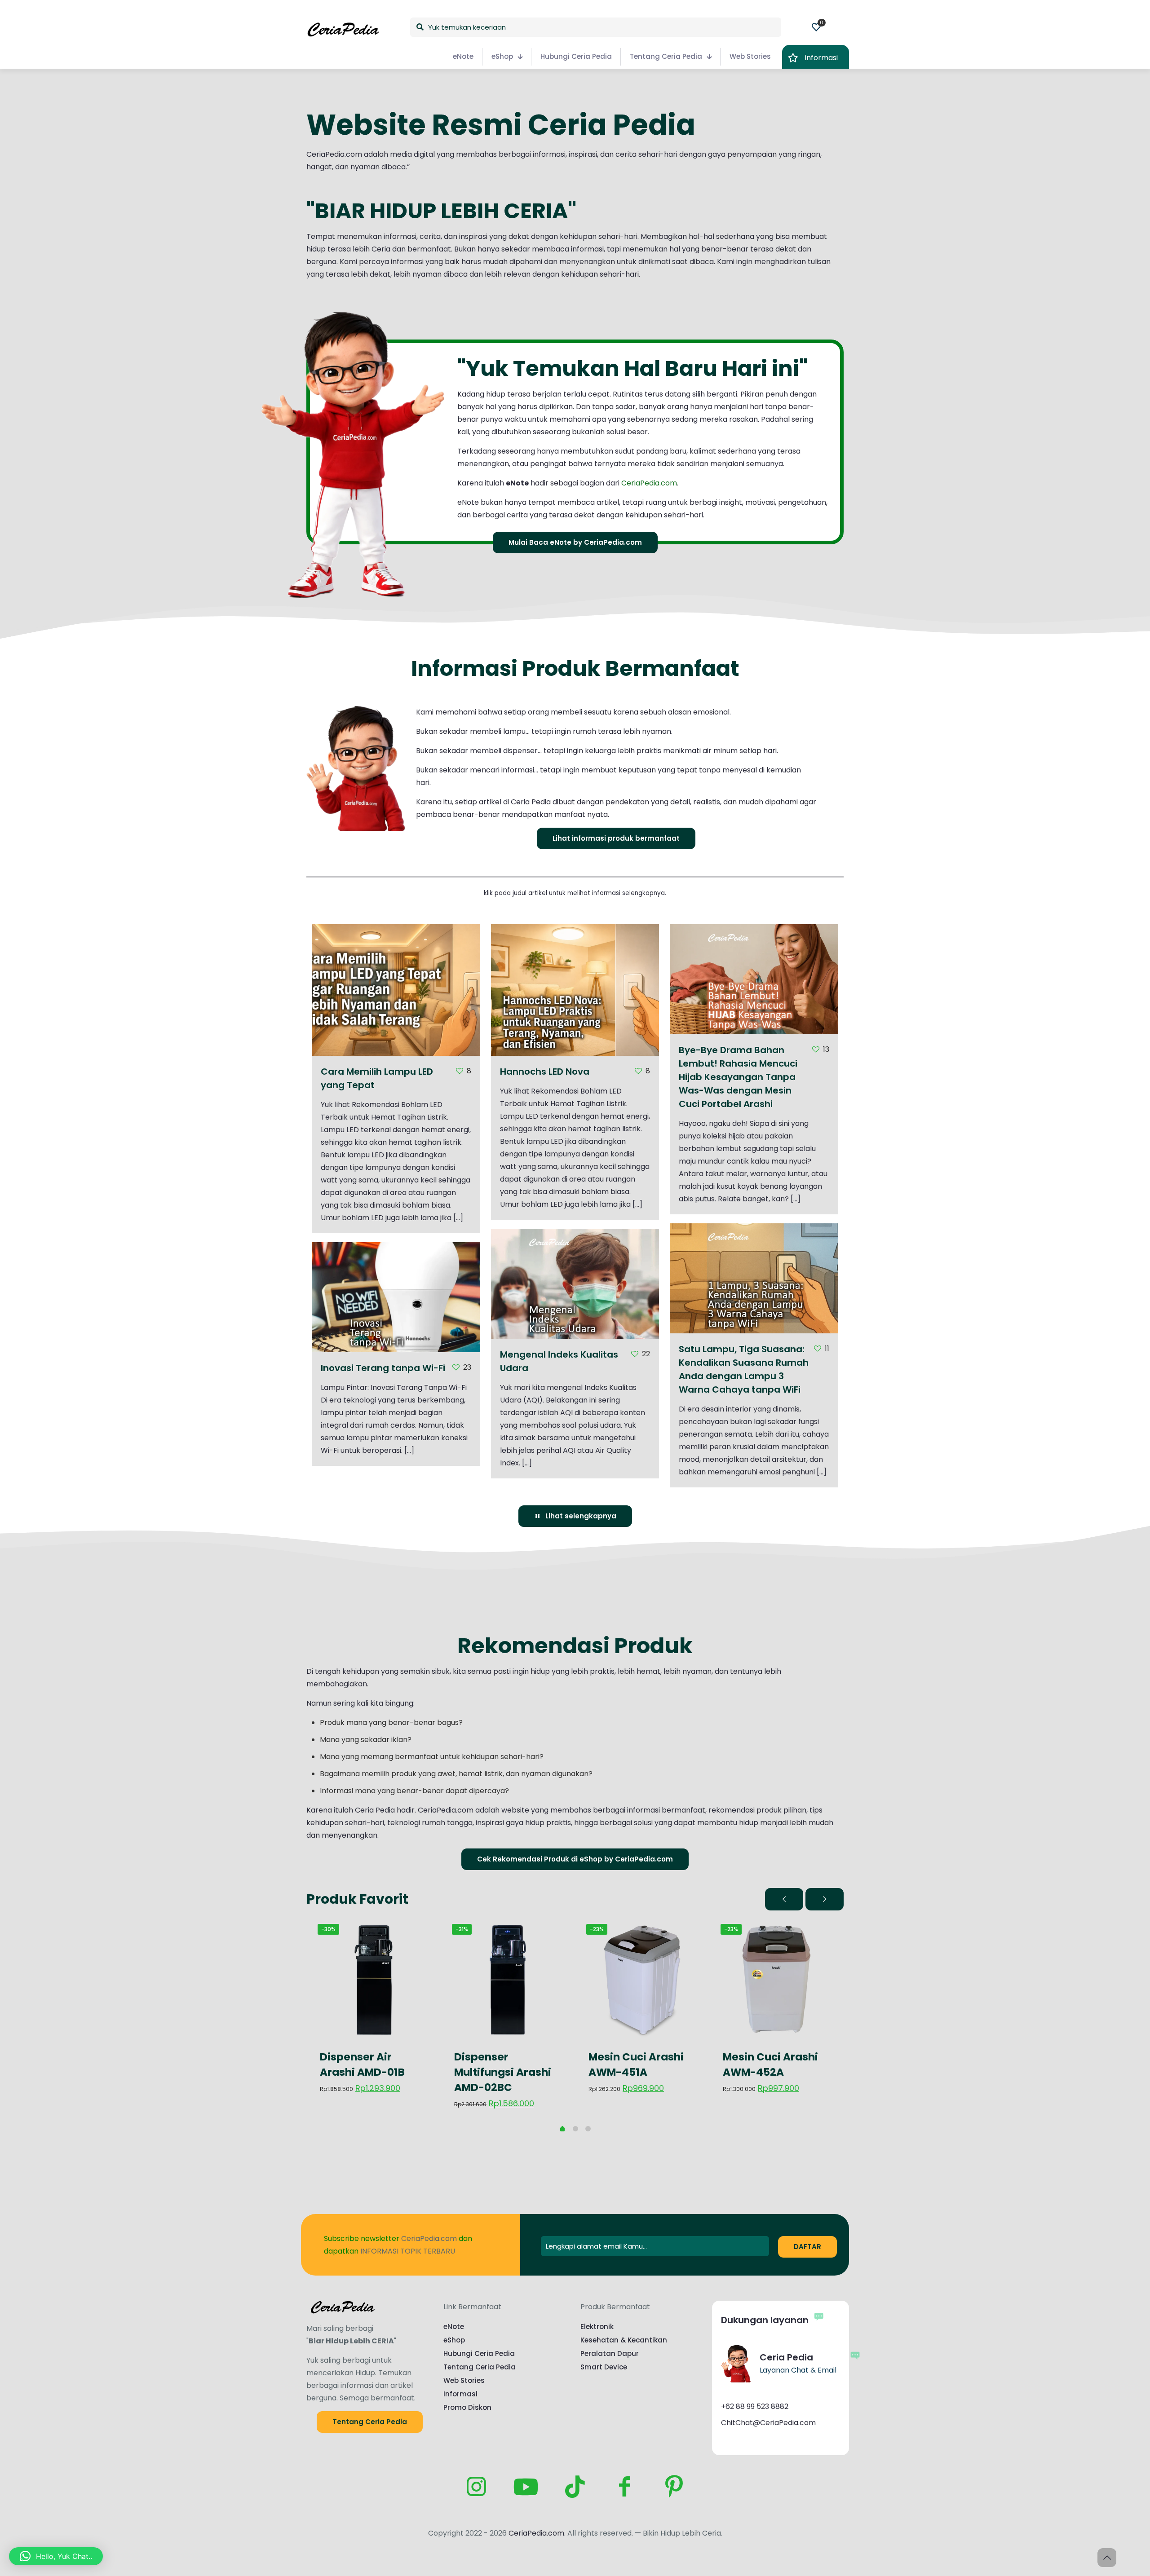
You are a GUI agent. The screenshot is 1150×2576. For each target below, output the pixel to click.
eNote (454, 2327)
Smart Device (604, 2367)
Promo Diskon (467, 2407)
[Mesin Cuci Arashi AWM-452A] (776, 1980)
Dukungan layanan (765, 2320)
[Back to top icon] (1107, 2558)
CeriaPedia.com (649, 483)
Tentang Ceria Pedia (480, 2367)
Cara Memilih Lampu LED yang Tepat (396, 1032)
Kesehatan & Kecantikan (624, 2340)
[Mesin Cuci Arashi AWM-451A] (642, 1980)
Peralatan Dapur (610, 2353)
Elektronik (597, 2327)
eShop (454, 2340)
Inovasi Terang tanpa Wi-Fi (396, 1331)
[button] (56, 2556)
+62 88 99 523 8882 (755, 2406)
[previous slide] (784, 1899)
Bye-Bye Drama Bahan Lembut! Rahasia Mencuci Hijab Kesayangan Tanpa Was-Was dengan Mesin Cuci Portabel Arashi (753, 998)
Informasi (460, 2394)
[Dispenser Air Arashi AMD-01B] (374, 1980)
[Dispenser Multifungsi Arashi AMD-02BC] (508, 1980)
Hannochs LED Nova (575, 1032)
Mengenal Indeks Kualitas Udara (575, 1317)
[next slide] (825, 1899)
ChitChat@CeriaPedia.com (768, 2423)
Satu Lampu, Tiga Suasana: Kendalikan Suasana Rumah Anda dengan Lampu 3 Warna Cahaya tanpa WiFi (747, 1297)
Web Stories (464, 2380)
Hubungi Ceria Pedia (479, 2353)
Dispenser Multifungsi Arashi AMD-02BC (503, 2072)
